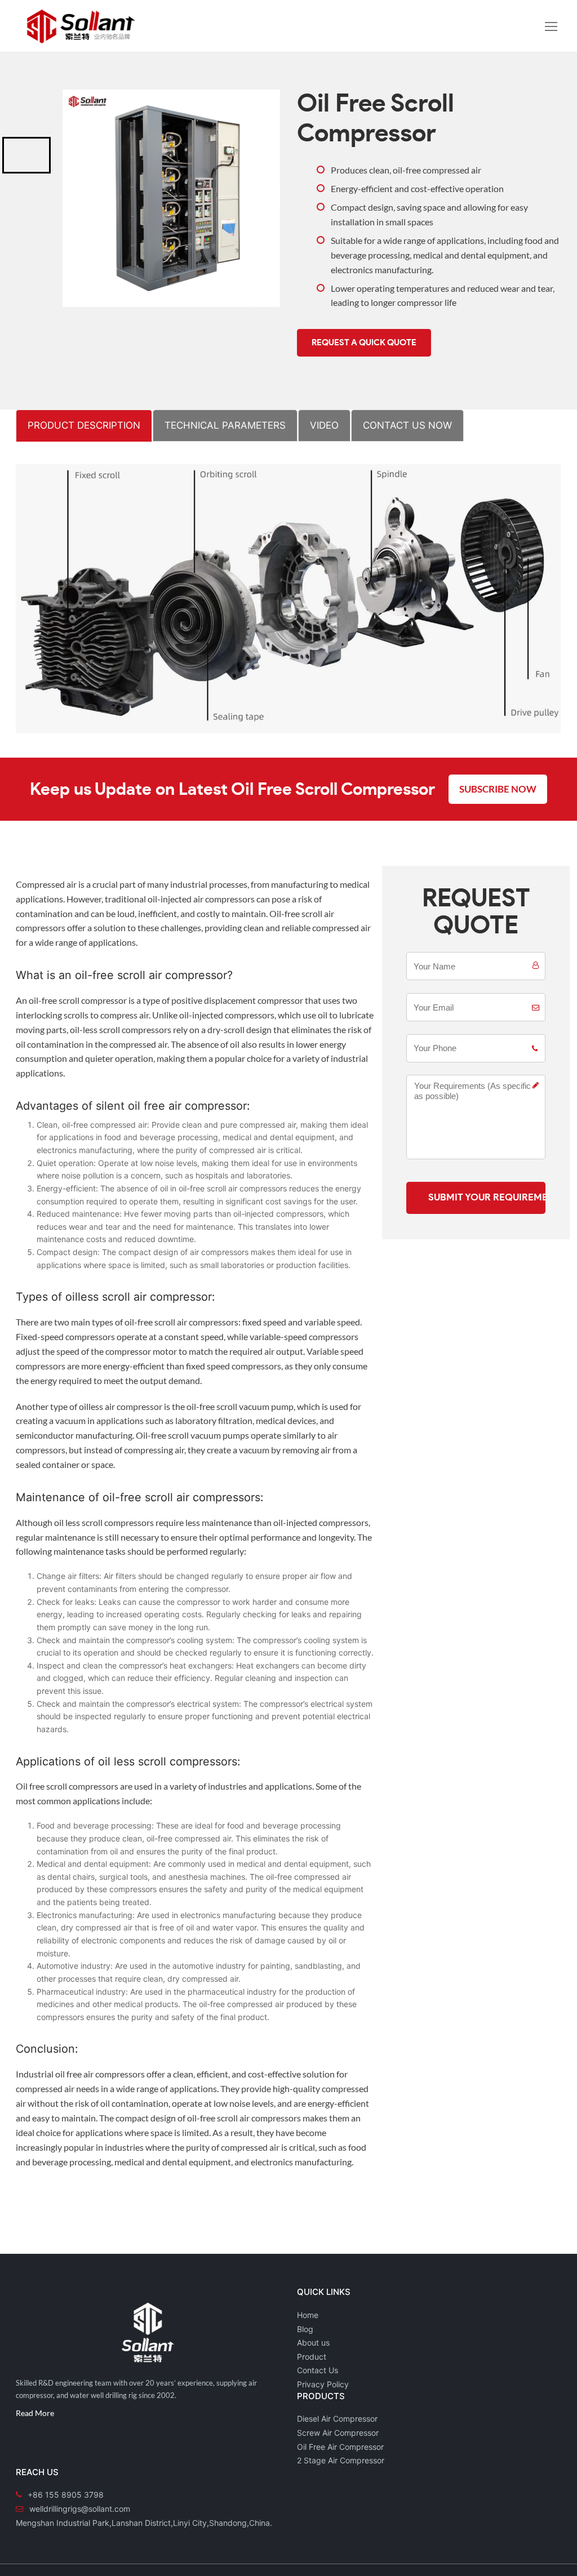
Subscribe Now (498, 789)
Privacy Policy (323, 2384)
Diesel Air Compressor (337, 2419)
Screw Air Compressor (338, 2433)
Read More (35, 2413)
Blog (305, 2329)
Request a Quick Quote (364, 343)
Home (308, 2315)
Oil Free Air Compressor (340, 2447)
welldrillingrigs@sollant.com (80, 2509)
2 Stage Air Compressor (341, 2460)
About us (313, 2343)
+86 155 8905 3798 (66, 2495)
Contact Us (318, 2370)
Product (312, 2357)
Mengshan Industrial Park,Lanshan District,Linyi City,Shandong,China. (144, 2523)
